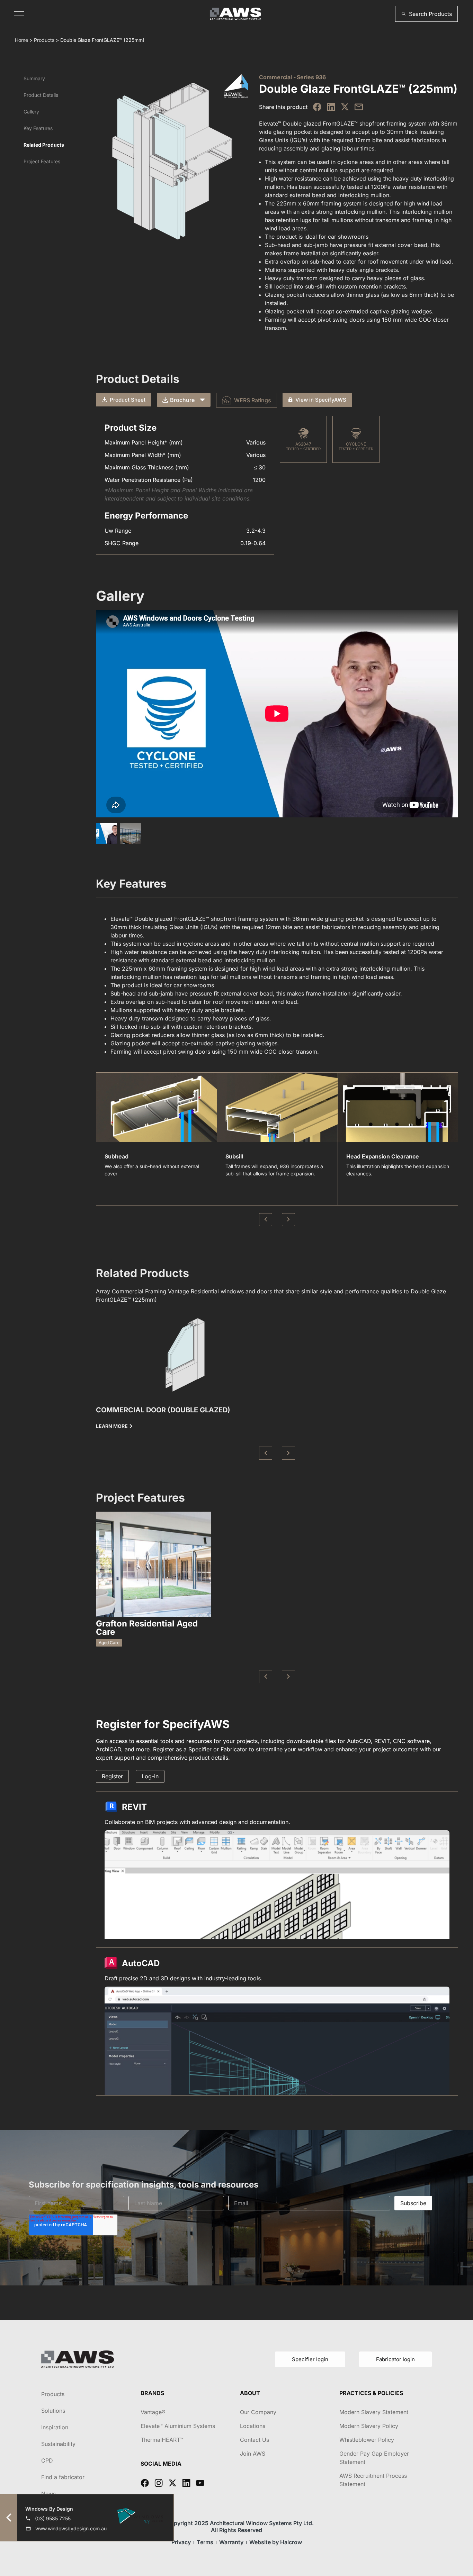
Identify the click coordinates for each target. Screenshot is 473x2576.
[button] (426, 14)
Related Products (44, 145)
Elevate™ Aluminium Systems (178, 2426)
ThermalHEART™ (162, 2440)
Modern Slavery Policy (369, 2426)
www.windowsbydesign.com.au (71, 2528)
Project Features (42, 161)
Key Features (38, 128)
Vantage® (153, 2412)
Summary (34, 78)
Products (44, 40)
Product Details (41, 95)
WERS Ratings (253, 400)
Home (21, 40)
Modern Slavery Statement (374, 2412)
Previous (266, 1220)
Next (288, 1220)
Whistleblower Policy (367, 2440)
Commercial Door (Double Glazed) (163, 1410)
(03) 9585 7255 (53, 2518)
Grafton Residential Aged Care (147, 1628)
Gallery (31, 112)
